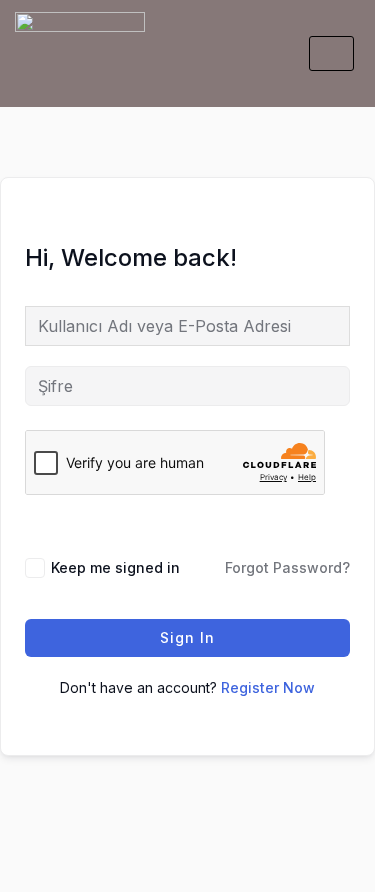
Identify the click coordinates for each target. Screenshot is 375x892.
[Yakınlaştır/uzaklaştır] (27, 844)
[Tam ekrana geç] (86, 844)
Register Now (268, 687)
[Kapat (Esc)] (204, 844)
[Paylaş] (145, 844)
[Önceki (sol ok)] (27, 877)
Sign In (187, 637)
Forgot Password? (287, 567)
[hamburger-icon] (331, 53)
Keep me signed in (115, 567)
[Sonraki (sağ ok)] (86, 877)
